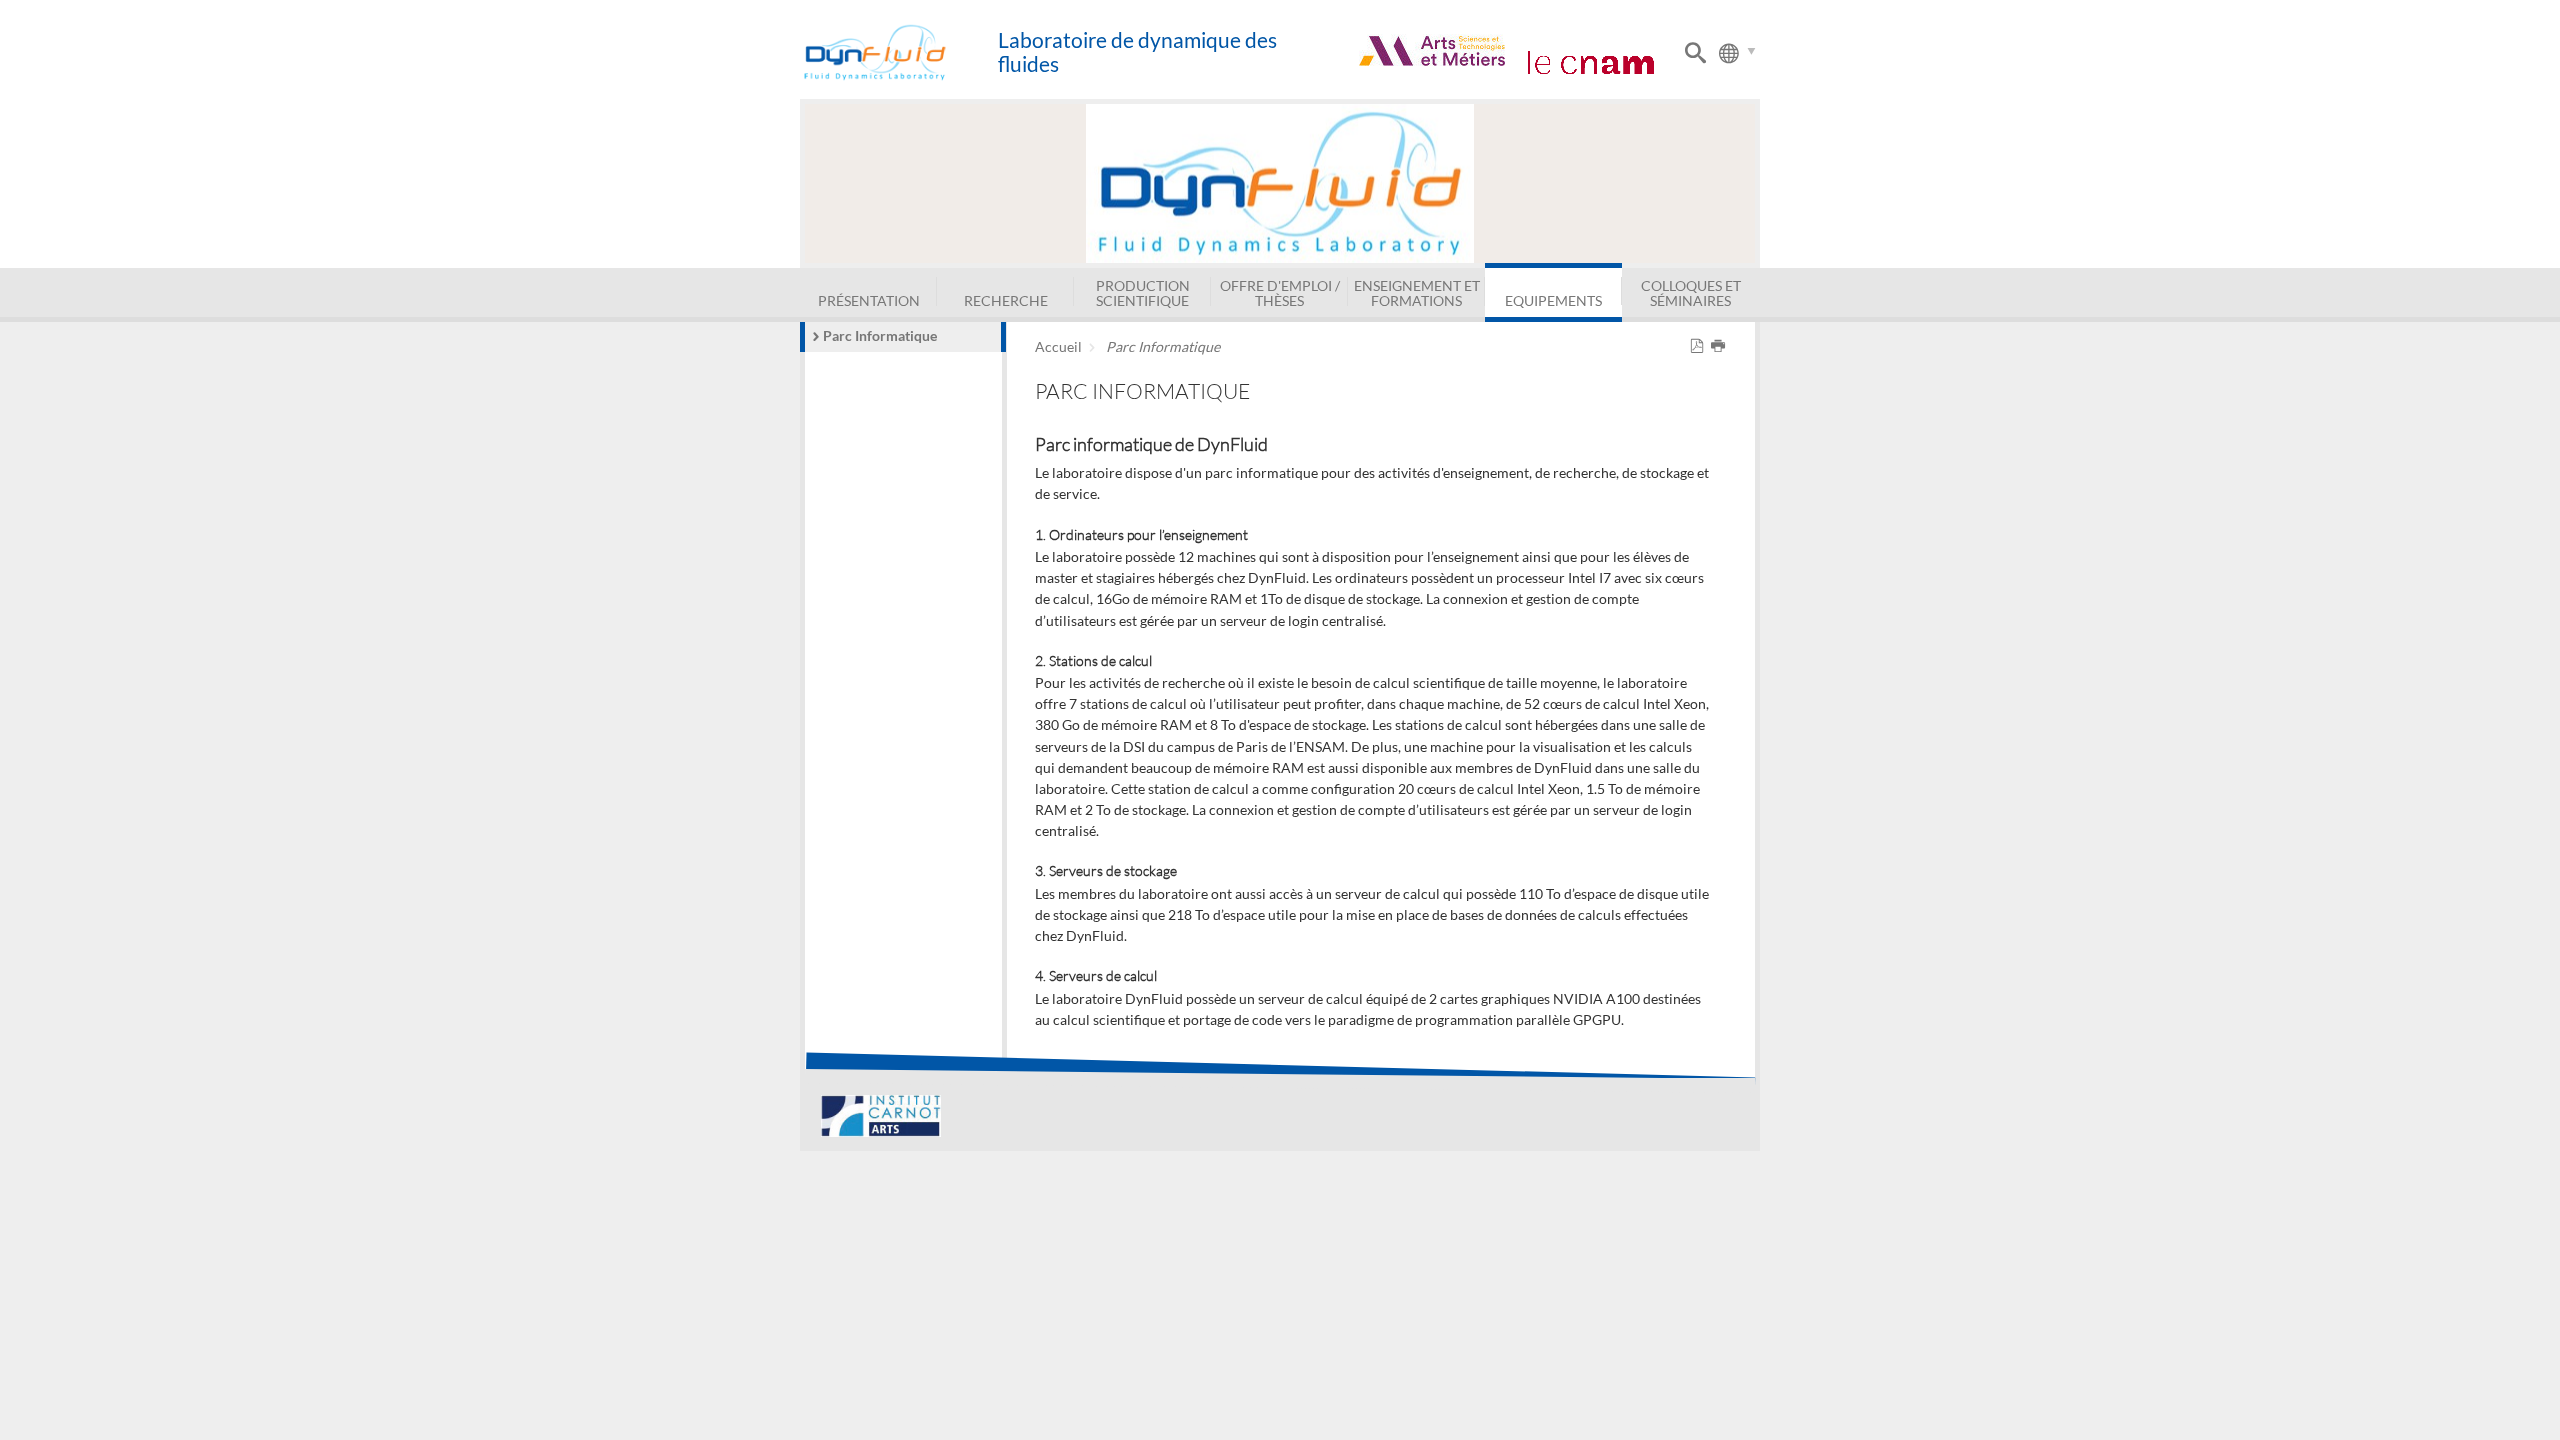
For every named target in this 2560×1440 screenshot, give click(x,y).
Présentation (869, 300)
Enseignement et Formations (1417, 292)
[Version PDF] (1700, 346)
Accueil (1058, 346)
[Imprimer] (1721, 346)
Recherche (1006, 300)
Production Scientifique (1143, 292)
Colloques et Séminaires (1691, 292)
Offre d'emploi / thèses (1280, 292)
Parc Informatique (880, 335)
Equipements (1553, 300)
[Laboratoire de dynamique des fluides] (898, 52)
